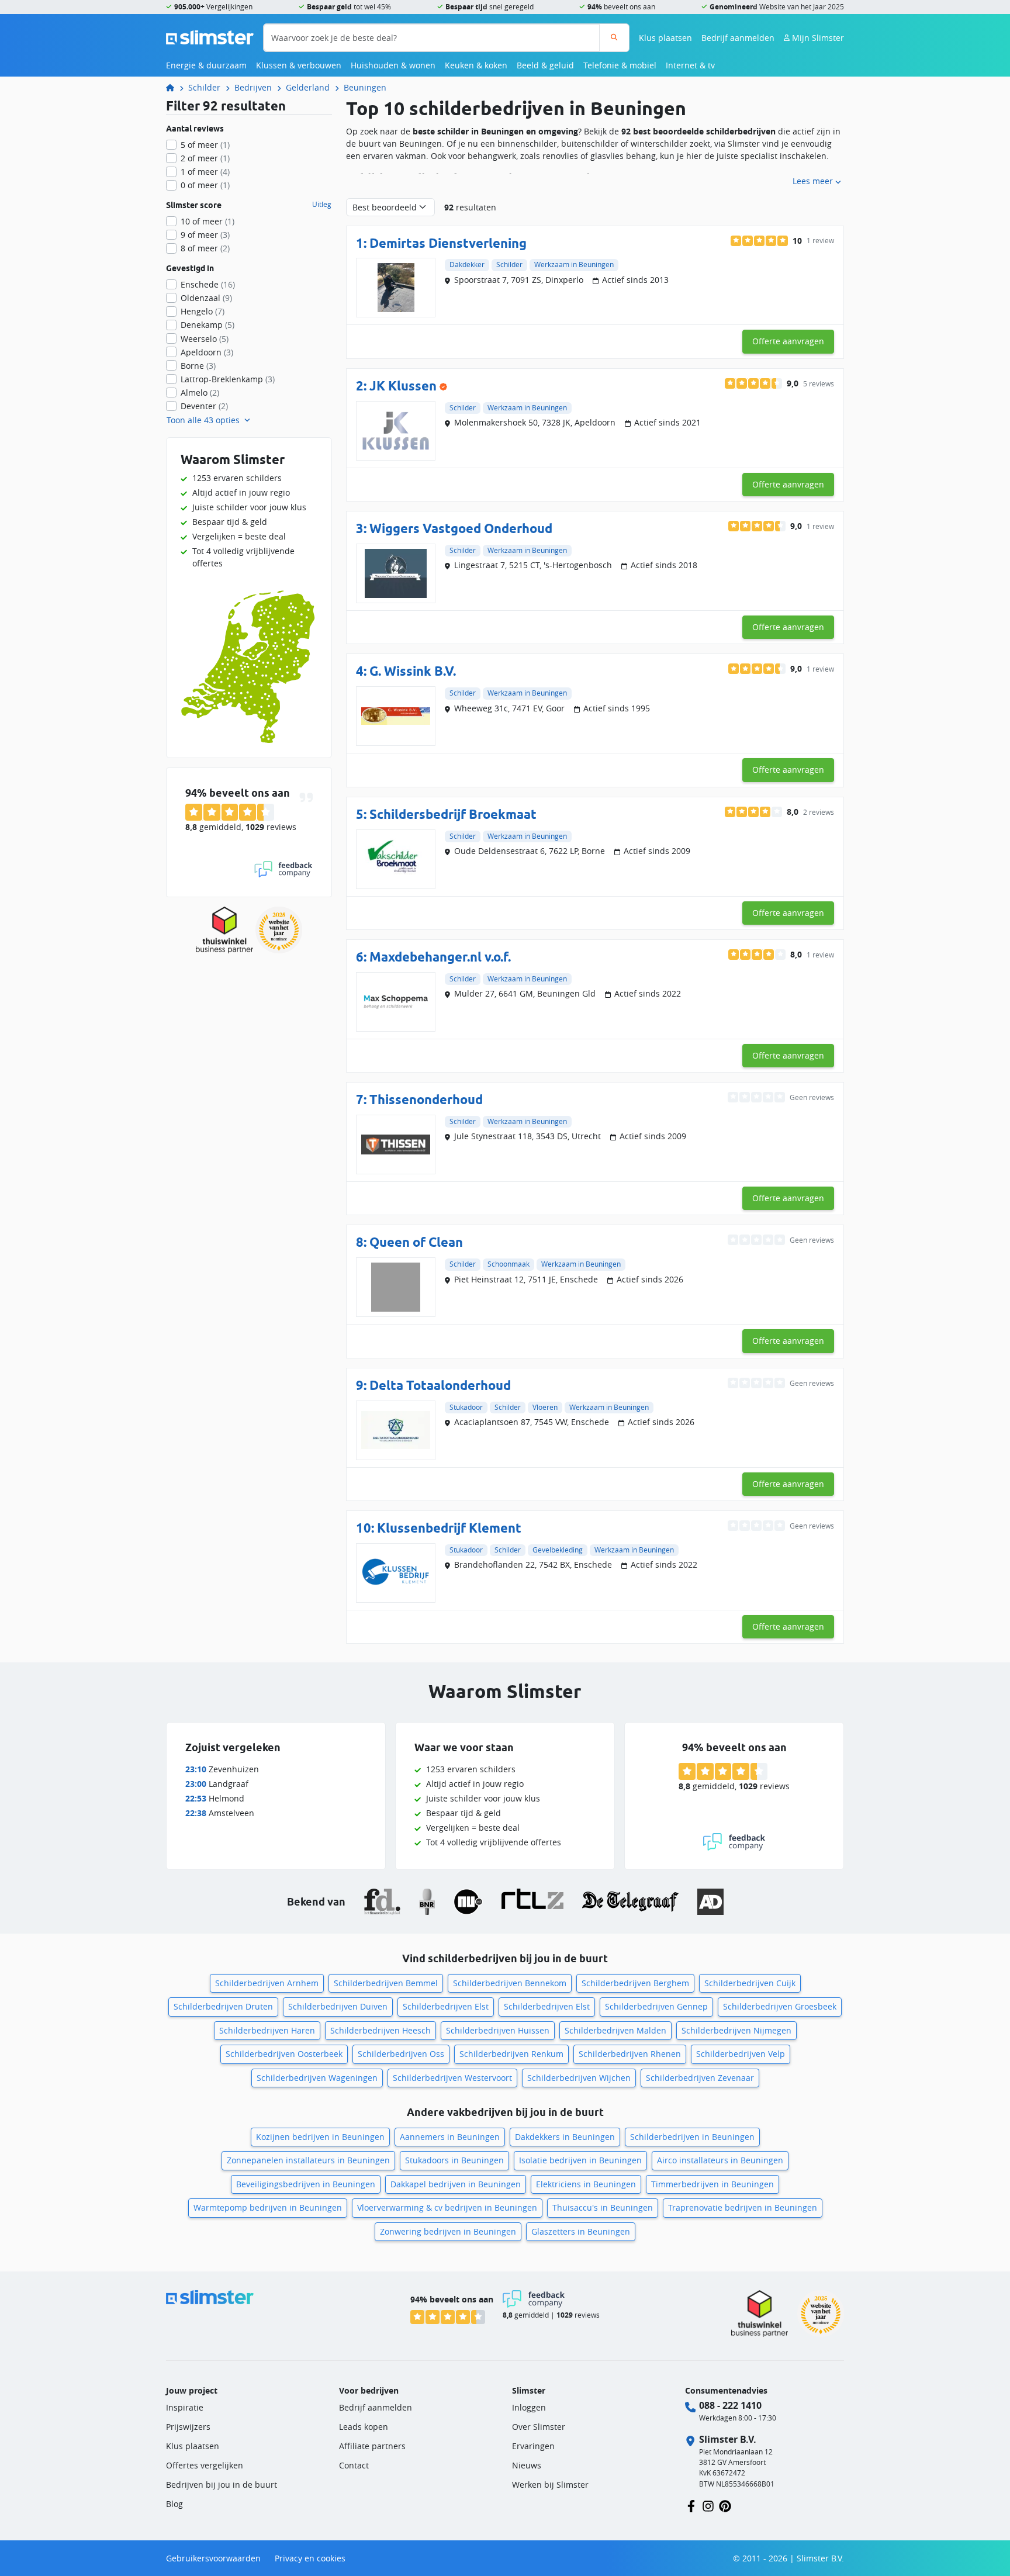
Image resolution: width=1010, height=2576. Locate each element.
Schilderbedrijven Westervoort (452, 2078)
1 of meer (205, 172)
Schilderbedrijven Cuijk (750, 1983)
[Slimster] (175, 87)
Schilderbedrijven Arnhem (267, 1983)
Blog (174, 2504)
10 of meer (207, 221)
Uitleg (322, 205)
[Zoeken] (614, 38)
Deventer (204, 406)
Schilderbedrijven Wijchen (579, 2078)
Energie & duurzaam (206, 65)
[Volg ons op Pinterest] (725, 2505)
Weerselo (205, 339)
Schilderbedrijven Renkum (511, 2054)
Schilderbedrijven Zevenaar (700, 2078)
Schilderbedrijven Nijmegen (736, 2030)
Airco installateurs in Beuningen (720, 2160)
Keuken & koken (476, 65)
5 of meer (205, 145)
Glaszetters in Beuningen (581, 2231)
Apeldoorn (207, 352)
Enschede (208, 284)
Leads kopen (364, 2427)
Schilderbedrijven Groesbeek (780, 2006)
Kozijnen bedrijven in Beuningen (320, 2137)
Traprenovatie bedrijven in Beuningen (743, 2207)
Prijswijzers (188, 2427)
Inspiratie (185, 2407)
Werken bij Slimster (550, 2485)
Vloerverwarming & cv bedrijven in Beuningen (447, 2207)
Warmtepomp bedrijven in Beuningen (268, 2207)
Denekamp (207, 325)
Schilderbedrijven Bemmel (386, 1983)
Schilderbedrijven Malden (615, 2030)
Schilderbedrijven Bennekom (510, 1983)
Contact (354, 2465)
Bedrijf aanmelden (738, 38)
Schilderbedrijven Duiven (338, 2006)
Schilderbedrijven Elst (446, 2006)
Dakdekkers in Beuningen (565, 2137)
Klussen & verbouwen (299, 65)
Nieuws (527, 2465)
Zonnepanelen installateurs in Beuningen (308, 2160)
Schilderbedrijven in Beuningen (692, 2137)
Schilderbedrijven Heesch (381, 2030)
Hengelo (203, 311)
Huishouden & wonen (393, 65)
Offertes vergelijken (205, 2465)
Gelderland (308, 87)
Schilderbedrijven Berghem (635, 1983)
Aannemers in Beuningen (450, 2137)
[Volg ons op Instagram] (708, 2505)
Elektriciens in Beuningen (586, 2184)
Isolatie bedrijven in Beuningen (580, 2160)
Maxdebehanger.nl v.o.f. (440, 957)
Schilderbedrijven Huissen (498, 2030)
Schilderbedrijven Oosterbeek (284, 2054)
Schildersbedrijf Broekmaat (453, 814)
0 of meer (205, 185)
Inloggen (529, 2407)
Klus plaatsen (665, 38)
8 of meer (205, 248)
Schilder (204, 87)
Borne (198, 366)
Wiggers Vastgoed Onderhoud (461, 528)
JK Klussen (403, 385)
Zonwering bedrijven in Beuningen (448, 2231)
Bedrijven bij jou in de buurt (222, 2485)
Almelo (200, 393)
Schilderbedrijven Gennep (656, 2006)
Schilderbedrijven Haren (267, 2030)
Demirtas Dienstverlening (448, 243)
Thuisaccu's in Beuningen (603, 2207)
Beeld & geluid (545, 65)
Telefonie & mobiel (620, 65)
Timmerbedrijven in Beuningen (712, 2184)
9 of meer (205, 235)
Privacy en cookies (310, 2558)
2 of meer (205, 158)
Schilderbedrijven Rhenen (630, 2054)
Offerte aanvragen (788, 341)
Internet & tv (690, 65)
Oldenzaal (206, 298)
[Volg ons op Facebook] (691, 2505)
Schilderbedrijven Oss (401, 2054)
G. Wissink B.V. (413, 671)
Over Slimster (539, 2427)
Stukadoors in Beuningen (454, 2160)
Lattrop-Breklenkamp (228, 379)
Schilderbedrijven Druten (223, 2006)
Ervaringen (533, 2446)
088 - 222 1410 (730, 2405)
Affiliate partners (372, 2446)
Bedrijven (253, 87)
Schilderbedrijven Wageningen (317, 2078)
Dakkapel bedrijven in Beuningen (456, 2184)
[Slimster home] (210, 37)
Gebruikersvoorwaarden (213, 2558)
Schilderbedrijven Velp (741, 2054)
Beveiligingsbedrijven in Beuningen (306, 2184)
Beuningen (365, 87)
